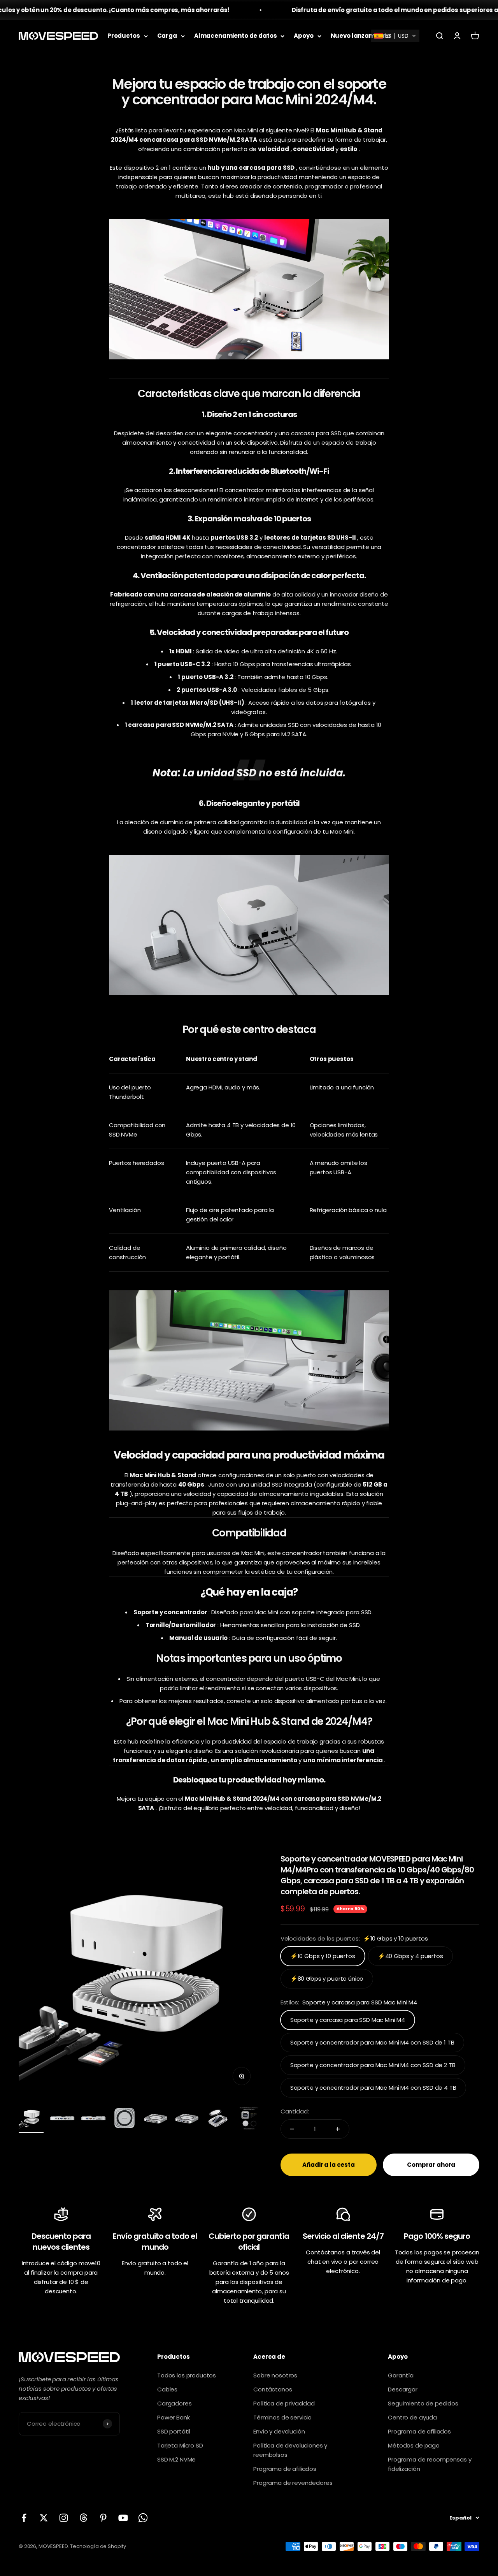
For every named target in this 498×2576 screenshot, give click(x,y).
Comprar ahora (431, 2165)
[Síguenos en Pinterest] (103, 2518)
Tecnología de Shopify (98, 2546)
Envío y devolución (279, 2431)
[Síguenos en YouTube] (123, 2518)
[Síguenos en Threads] (83, 2518)
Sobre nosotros (275, 2375)
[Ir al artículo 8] (249, 2119)
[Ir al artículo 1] (31, 2119)
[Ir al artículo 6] (187, 2119)
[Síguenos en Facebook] (24, 2518)
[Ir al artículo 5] (156, 2119)
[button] (395, 36)
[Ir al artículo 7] (218, 2119)
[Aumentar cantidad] (338, 2129)
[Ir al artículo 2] (62, 2119)
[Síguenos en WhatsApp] (143, 2518)
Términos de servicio (282, 2417)
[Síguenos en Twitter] (44, 2518)
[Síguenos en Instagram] (64, 2518)
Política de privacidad (284, 2403)
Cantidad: (295, 2111)
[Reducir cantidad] (292, 2129)
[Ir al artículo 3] (93, 2119)
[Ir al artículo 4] (124, 2119)
